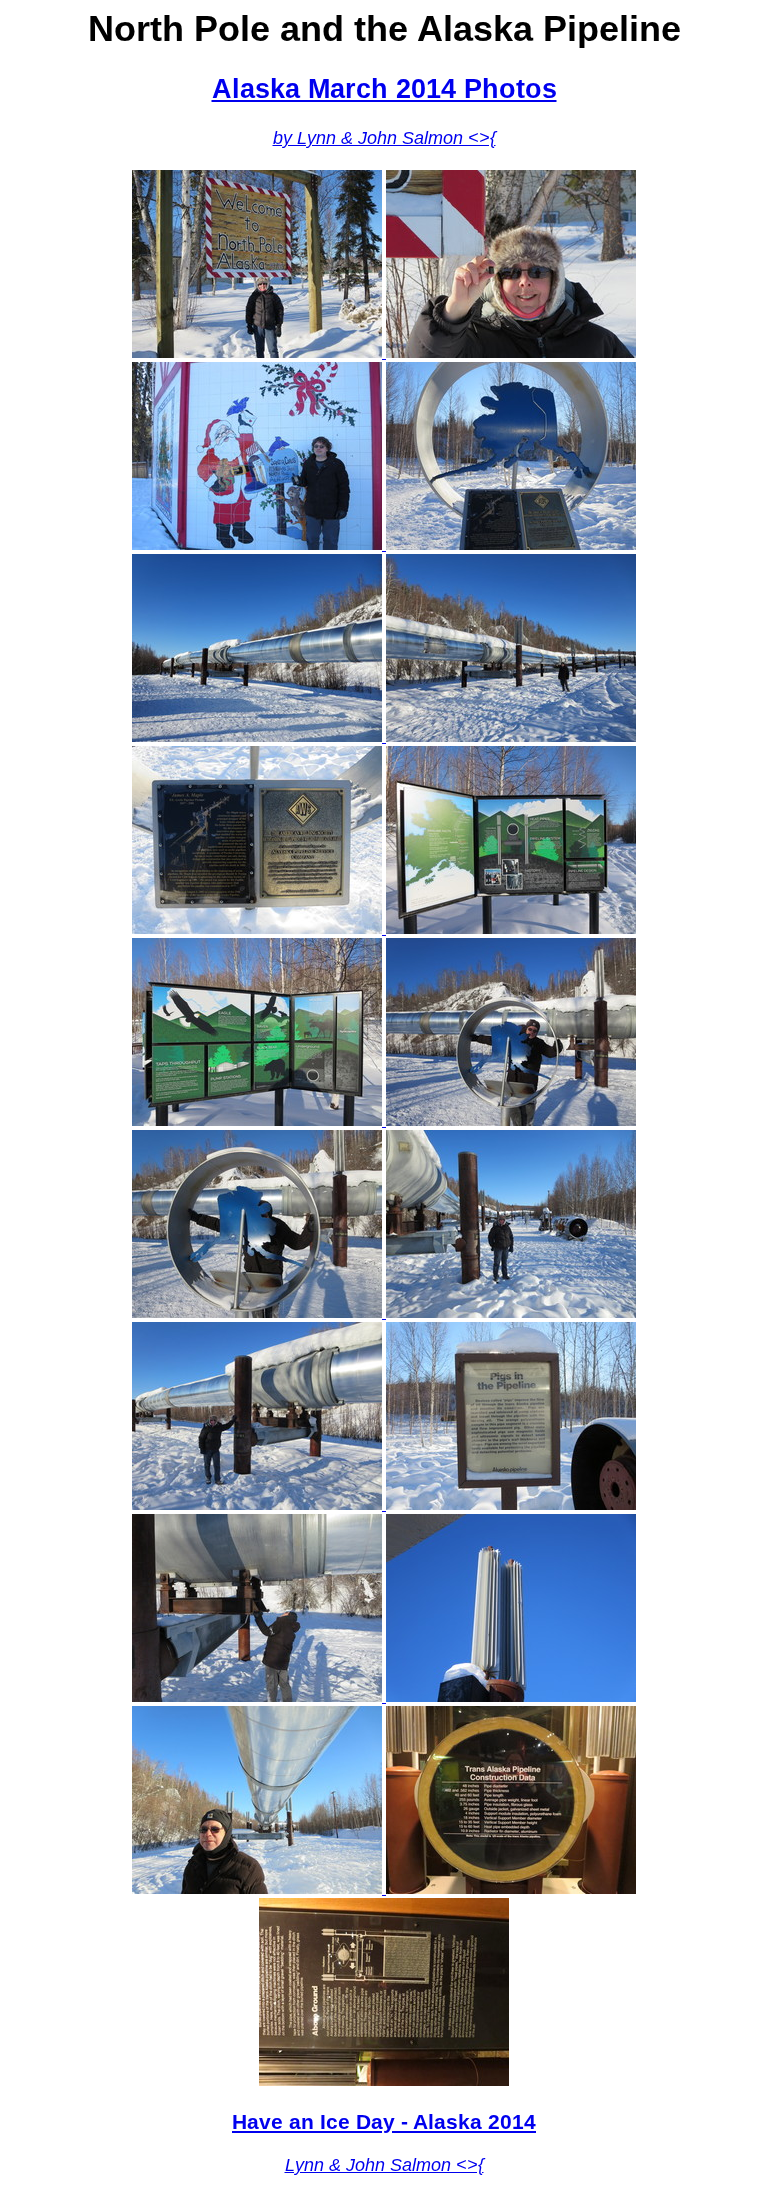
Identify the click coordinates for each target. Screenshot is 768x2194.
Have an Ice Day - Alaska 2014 (384, 2121)
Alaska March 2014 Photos (384, 89)
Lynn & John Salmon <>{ (384, 2165)
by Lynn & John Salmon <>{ (384, 138)
